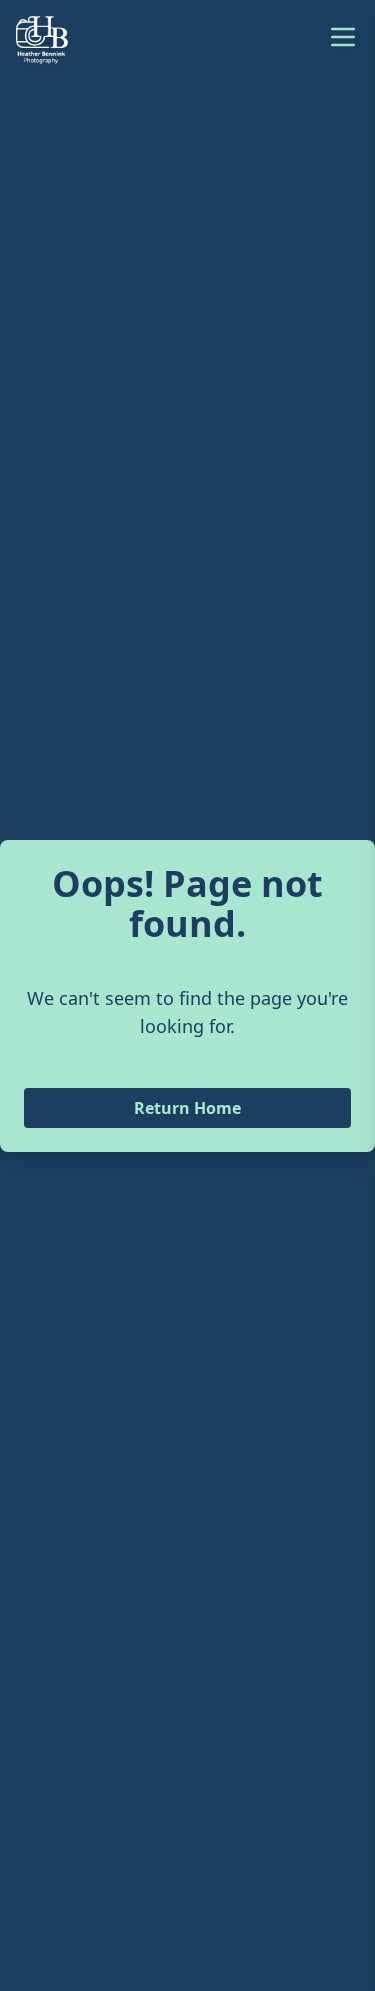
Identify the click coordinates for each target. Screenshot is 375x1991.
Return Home (187, 1108)
